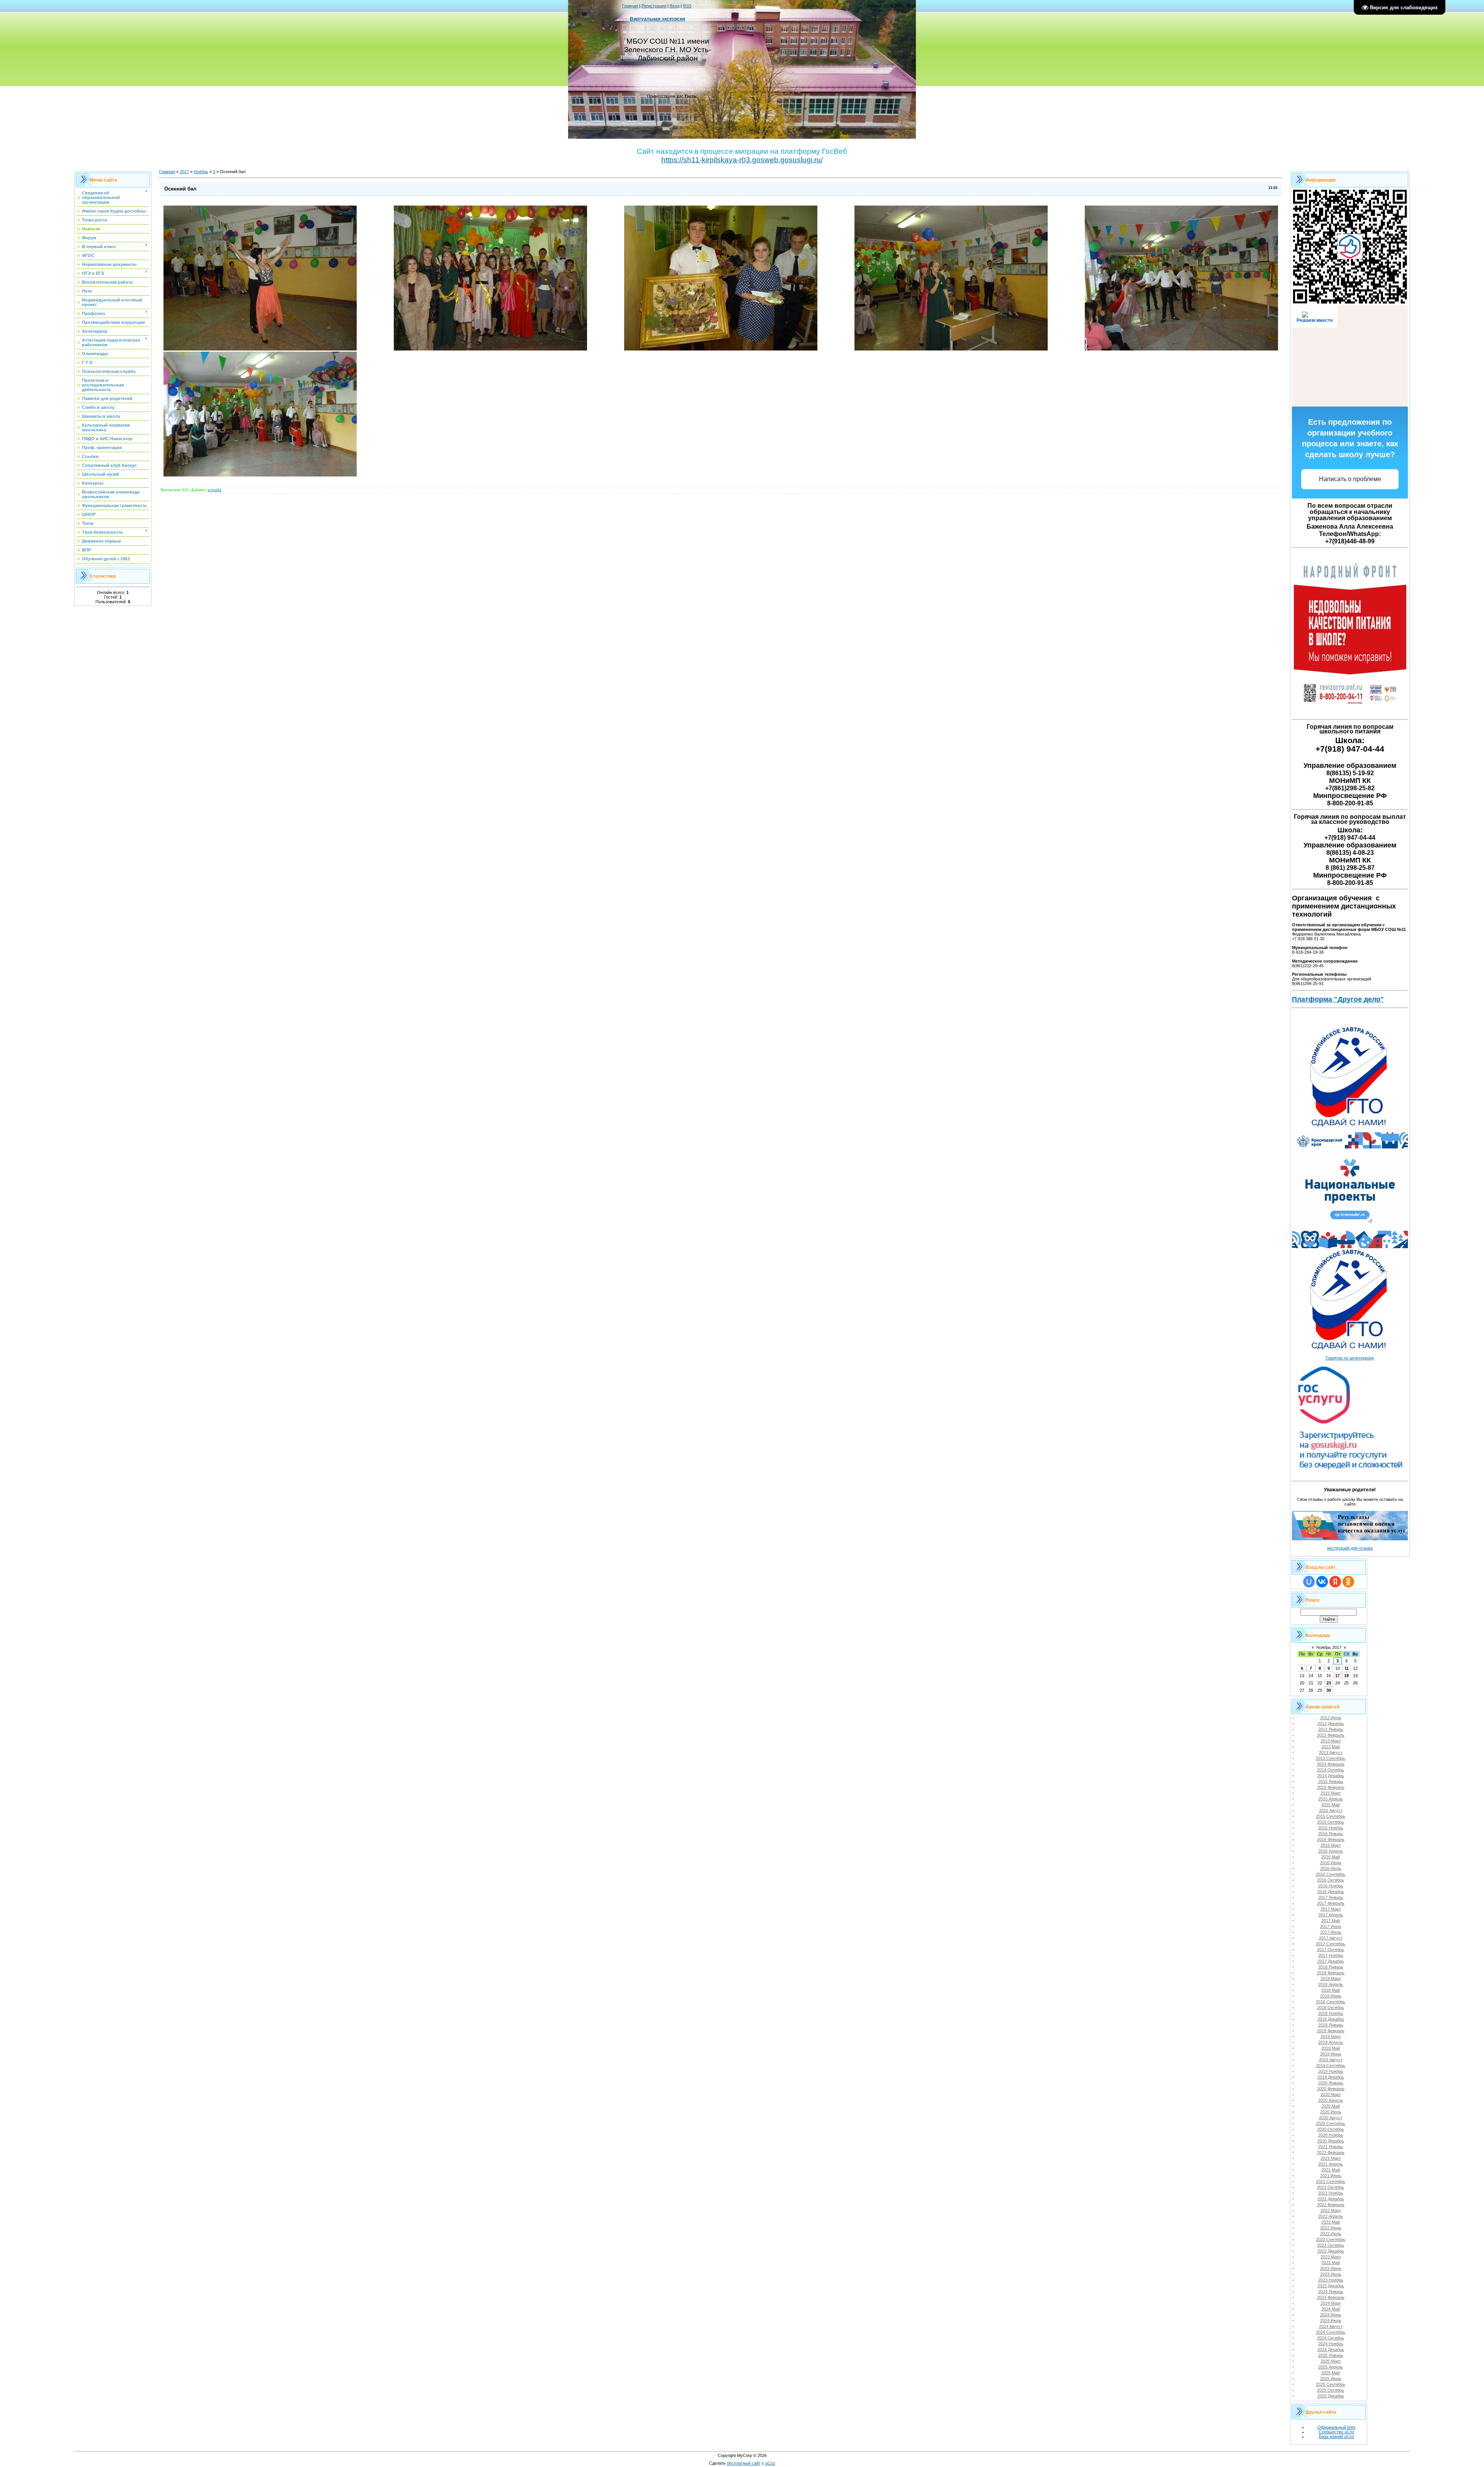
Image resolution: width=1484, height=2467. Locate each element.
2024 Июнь (1331, 2315)
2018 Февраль (1331, 1973)
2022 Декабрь (1331, 2251)
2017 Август (1331, 1938)
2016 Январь (1331, 1834)
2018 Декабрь (1331, 2019)
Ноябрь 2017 (1329, 1647)
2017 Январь (1331, 1897)
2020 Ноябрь (1331, 2135)
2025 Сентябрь (1331, 2384)
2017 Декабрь (1331, 1961)
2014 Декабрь (1331, 1776)
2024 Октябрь (1331, 2338)
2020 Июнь (1331, 2112)
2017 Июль (1331, 1932)
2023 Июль (1331, 2274)
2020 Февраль (1331, 2089)
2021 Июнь (1331, 2176)
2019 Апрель (1331, 2042)
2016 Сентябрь (1331, 1874)
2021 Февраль (1331, 2152)
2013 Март (1331, 1741)
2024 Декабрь (1331, 2350)
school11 (214, 490)
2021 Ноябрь (1331, 2193)
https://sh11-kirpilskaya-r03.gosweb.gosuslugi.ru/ (742, 160)
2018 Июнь (1331, 1996)
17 (1338, 1676)
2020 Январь (1331, 2083)
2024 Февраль (1331, 2297)
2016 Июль (1331, 1868)
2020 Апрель (1331, 2100)
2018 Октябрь (1331, 2008)
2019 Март (1331, 2037)
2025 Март (1331, 2361)
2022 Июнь (1331, 2228)
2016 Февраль (1331, 1839)
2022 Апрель (1331, 2216)
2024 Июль (1331, 2321)
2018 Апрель (1331, 1984)
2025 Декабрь (1331, 2396)
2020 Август (1331, 2118)
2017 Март (1331, 1909)
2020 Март (1331, 2094)
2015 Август (1331, 1810)
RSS (687, 6)
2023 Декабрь (1331, 2286)
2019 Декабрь (1331, 2077)
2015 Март (1331, 1793)
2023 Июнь (1331, 2268)
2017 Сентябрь (1331, 1944)
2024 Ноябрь (1331, 2344)
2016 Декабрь (1331, 1892)
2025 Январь (1331, 2355)
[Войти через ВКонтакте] (1322, 1582)
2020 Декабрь (1331, 2141)
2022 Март (1331, 2210)
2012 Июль (1331, 1718)
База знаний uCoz (1337, 2436)
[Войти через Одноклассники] (1348, 1582)
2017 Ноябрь (1331, 1955)
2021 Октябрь (1331, 2187)
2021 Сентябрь (1331, 2181)
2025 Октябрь (1331, 2390)
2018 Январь (1331, 1967)
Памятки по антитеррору (1350, 1358)
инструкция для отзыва (1350, 1548)
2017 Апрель (1331, 1915)
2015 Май (1331, 1805)
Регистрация (654, 6)
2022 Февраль (1331, 2205)
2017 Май (1331, 1921)
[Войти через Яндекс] (1335, 1582)
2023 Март (1331, 2257)
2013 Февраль (1331, 1735)
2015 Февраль (1331, 1787)
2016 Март (1331, 1845)
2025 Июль (1331, 2379)
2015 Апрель (1331, 1799)
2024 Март (1331, 2303)
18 (1346, 1676)
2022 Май (1331, 2222)
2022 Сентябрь (1331, 2239)
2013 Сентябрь (1331, 1758)
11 (1347, 1668)
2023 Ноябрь (1331, 2280)
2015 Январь (1331, 1781)
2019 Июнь (1331, 2054)
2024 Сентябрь (1331, 2332)
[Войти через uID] (1309, 1582)
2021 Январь (1331, 2147)
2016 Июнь (1331, 1863)
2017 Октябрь (1331, 1950)
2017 (184, 172)
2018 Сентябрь (1331, 2002)
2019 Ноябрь (1331, 2071)
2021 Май (1331, 2170)
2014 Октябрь (1331, 1770)
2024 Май (1331, 2309)
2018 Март (1331, 1979)
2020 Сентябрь (1331, 2123)
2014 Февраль (1331, 1764)
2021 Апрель (1331, 2164)
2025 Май (1331, 2373)
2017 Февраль (1331, 1903)
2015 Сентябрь (1331, 1816)
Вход (675, 6)
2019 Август (1331, 2060)
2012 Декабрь (1331, 1723)
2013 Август (1331, 1752)
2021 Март (1331, 2158)
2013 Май (1331, 1747)
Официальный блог (1337, 2427)
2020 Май (1331, 2106)
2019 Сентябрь (1331, 2065)
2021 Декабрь (1331, 2199)
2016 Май (1331, 1857)
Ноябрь (201, 172)
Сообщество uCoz (1337, 2432)
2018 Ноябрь (1331, 2013)
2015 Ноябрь (1331, 1828)
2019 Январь (1331, 2025)
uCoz (770, 2463)
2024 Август (1331, 2326)
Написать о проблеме (1350, 479)
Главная (630, 6)
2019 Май (1331, 2048)
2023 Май (1331, 2263)
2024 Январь (1331, 2292)
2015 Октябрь (1331, 1822)
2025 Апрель (1331, 2367)
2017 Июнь (1331, 1926)
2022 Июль (1331, 2234)
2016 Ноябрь (1331, 1886)
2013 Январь (1331, 1729)
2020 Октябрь (1331, 2129)
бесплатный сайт (744, 2463)
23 (1329, 1683)
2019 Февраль (1331, 2031)
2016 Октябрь (1331, 1880)
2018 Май (1331, 1990)
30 (1329, 1690)
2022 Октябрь (1331, 2245)
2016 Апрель (1331, 1851)
